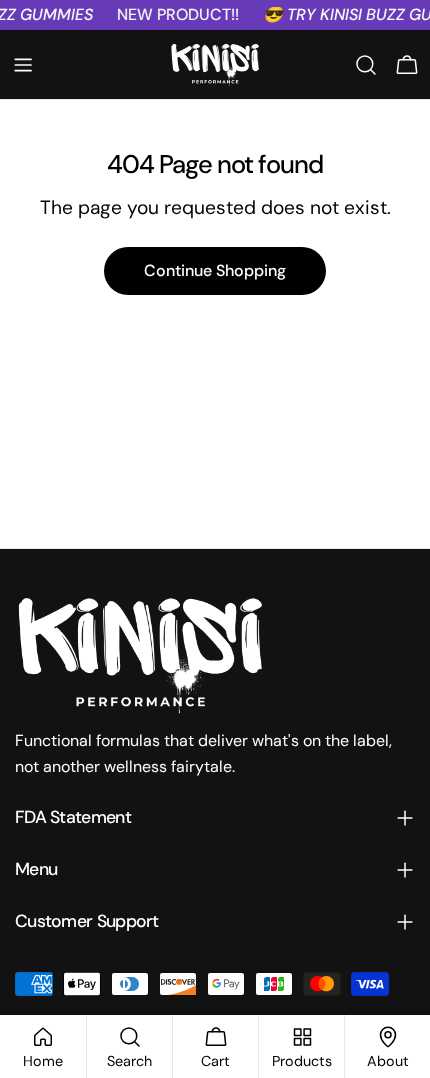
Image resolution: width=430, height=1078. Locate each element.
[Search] (366, 65)
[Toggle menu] (23, 65)
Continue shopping (215, 270)
